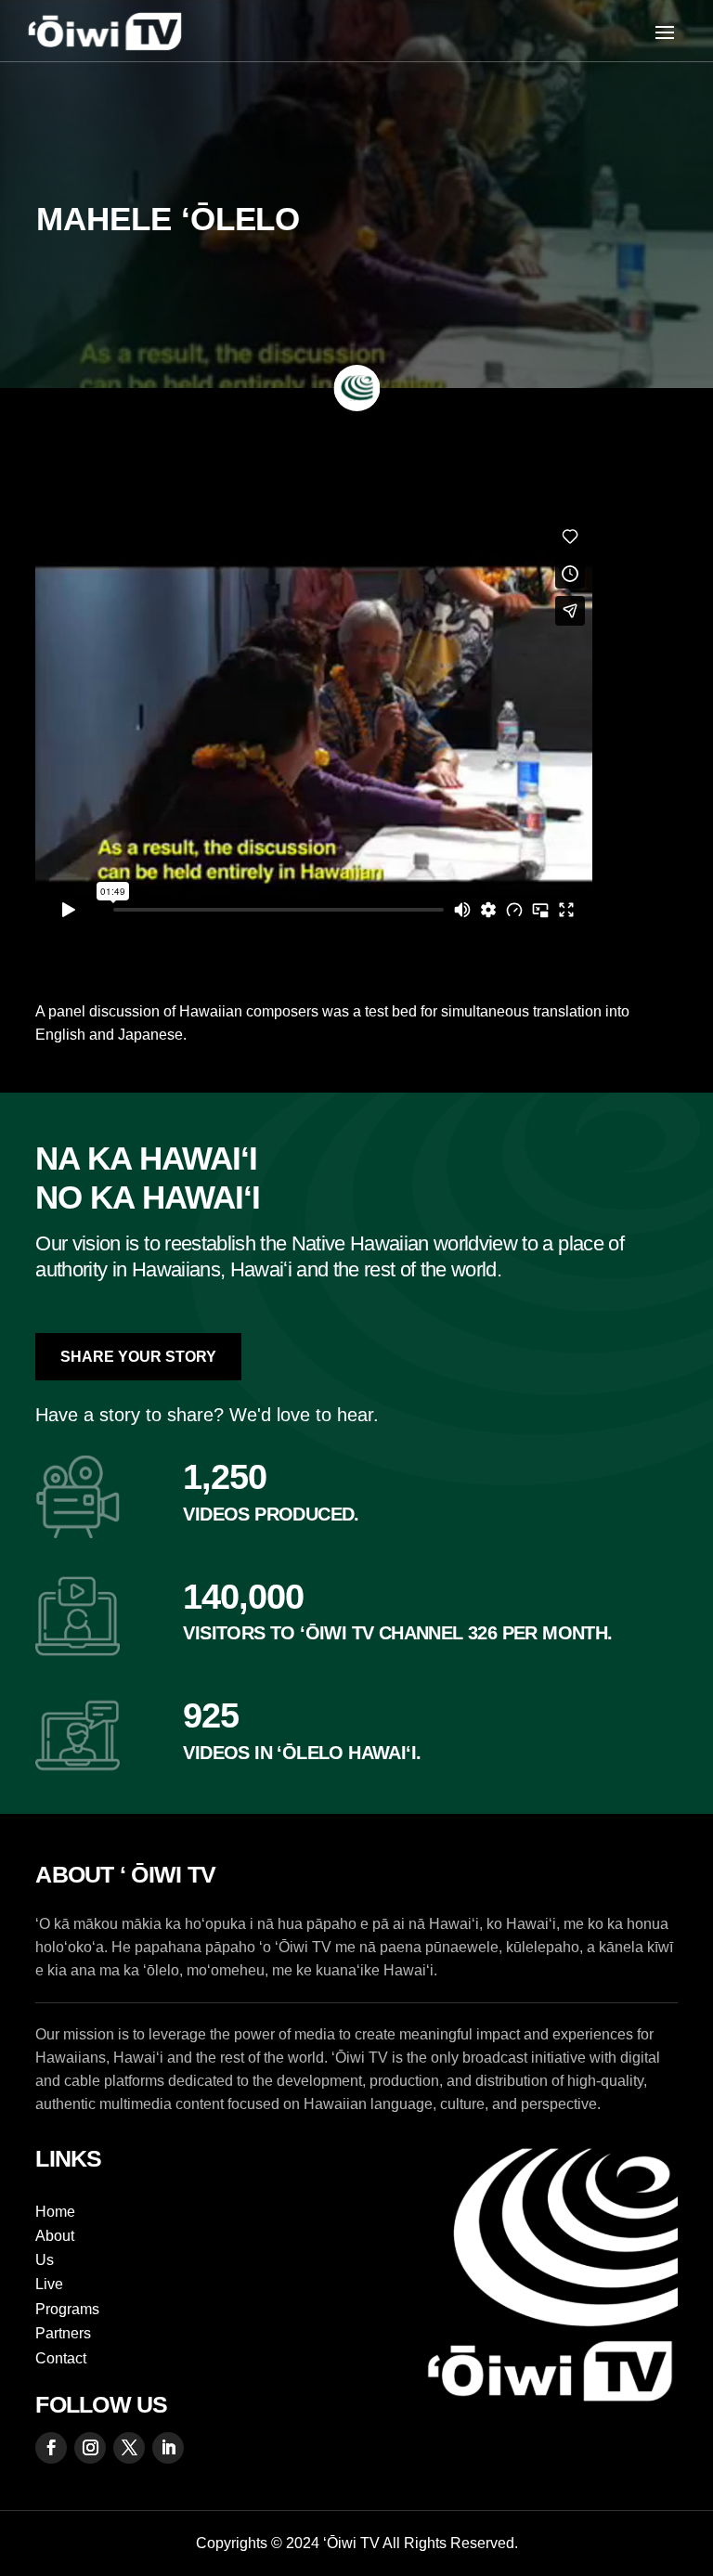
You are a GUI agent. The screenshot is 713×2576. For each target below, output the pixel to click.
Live (49, 2284)
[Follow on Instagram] (90, 2448)
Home (55, 2212)
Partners (63, 2333)
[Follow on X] (129, 2448)
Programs (67, 2309)
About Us (55, 2248)
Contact (61, 2358)
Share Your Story (138, 1357)
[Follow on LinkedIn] (168, 2448)
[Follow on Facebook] (51, 2448)
